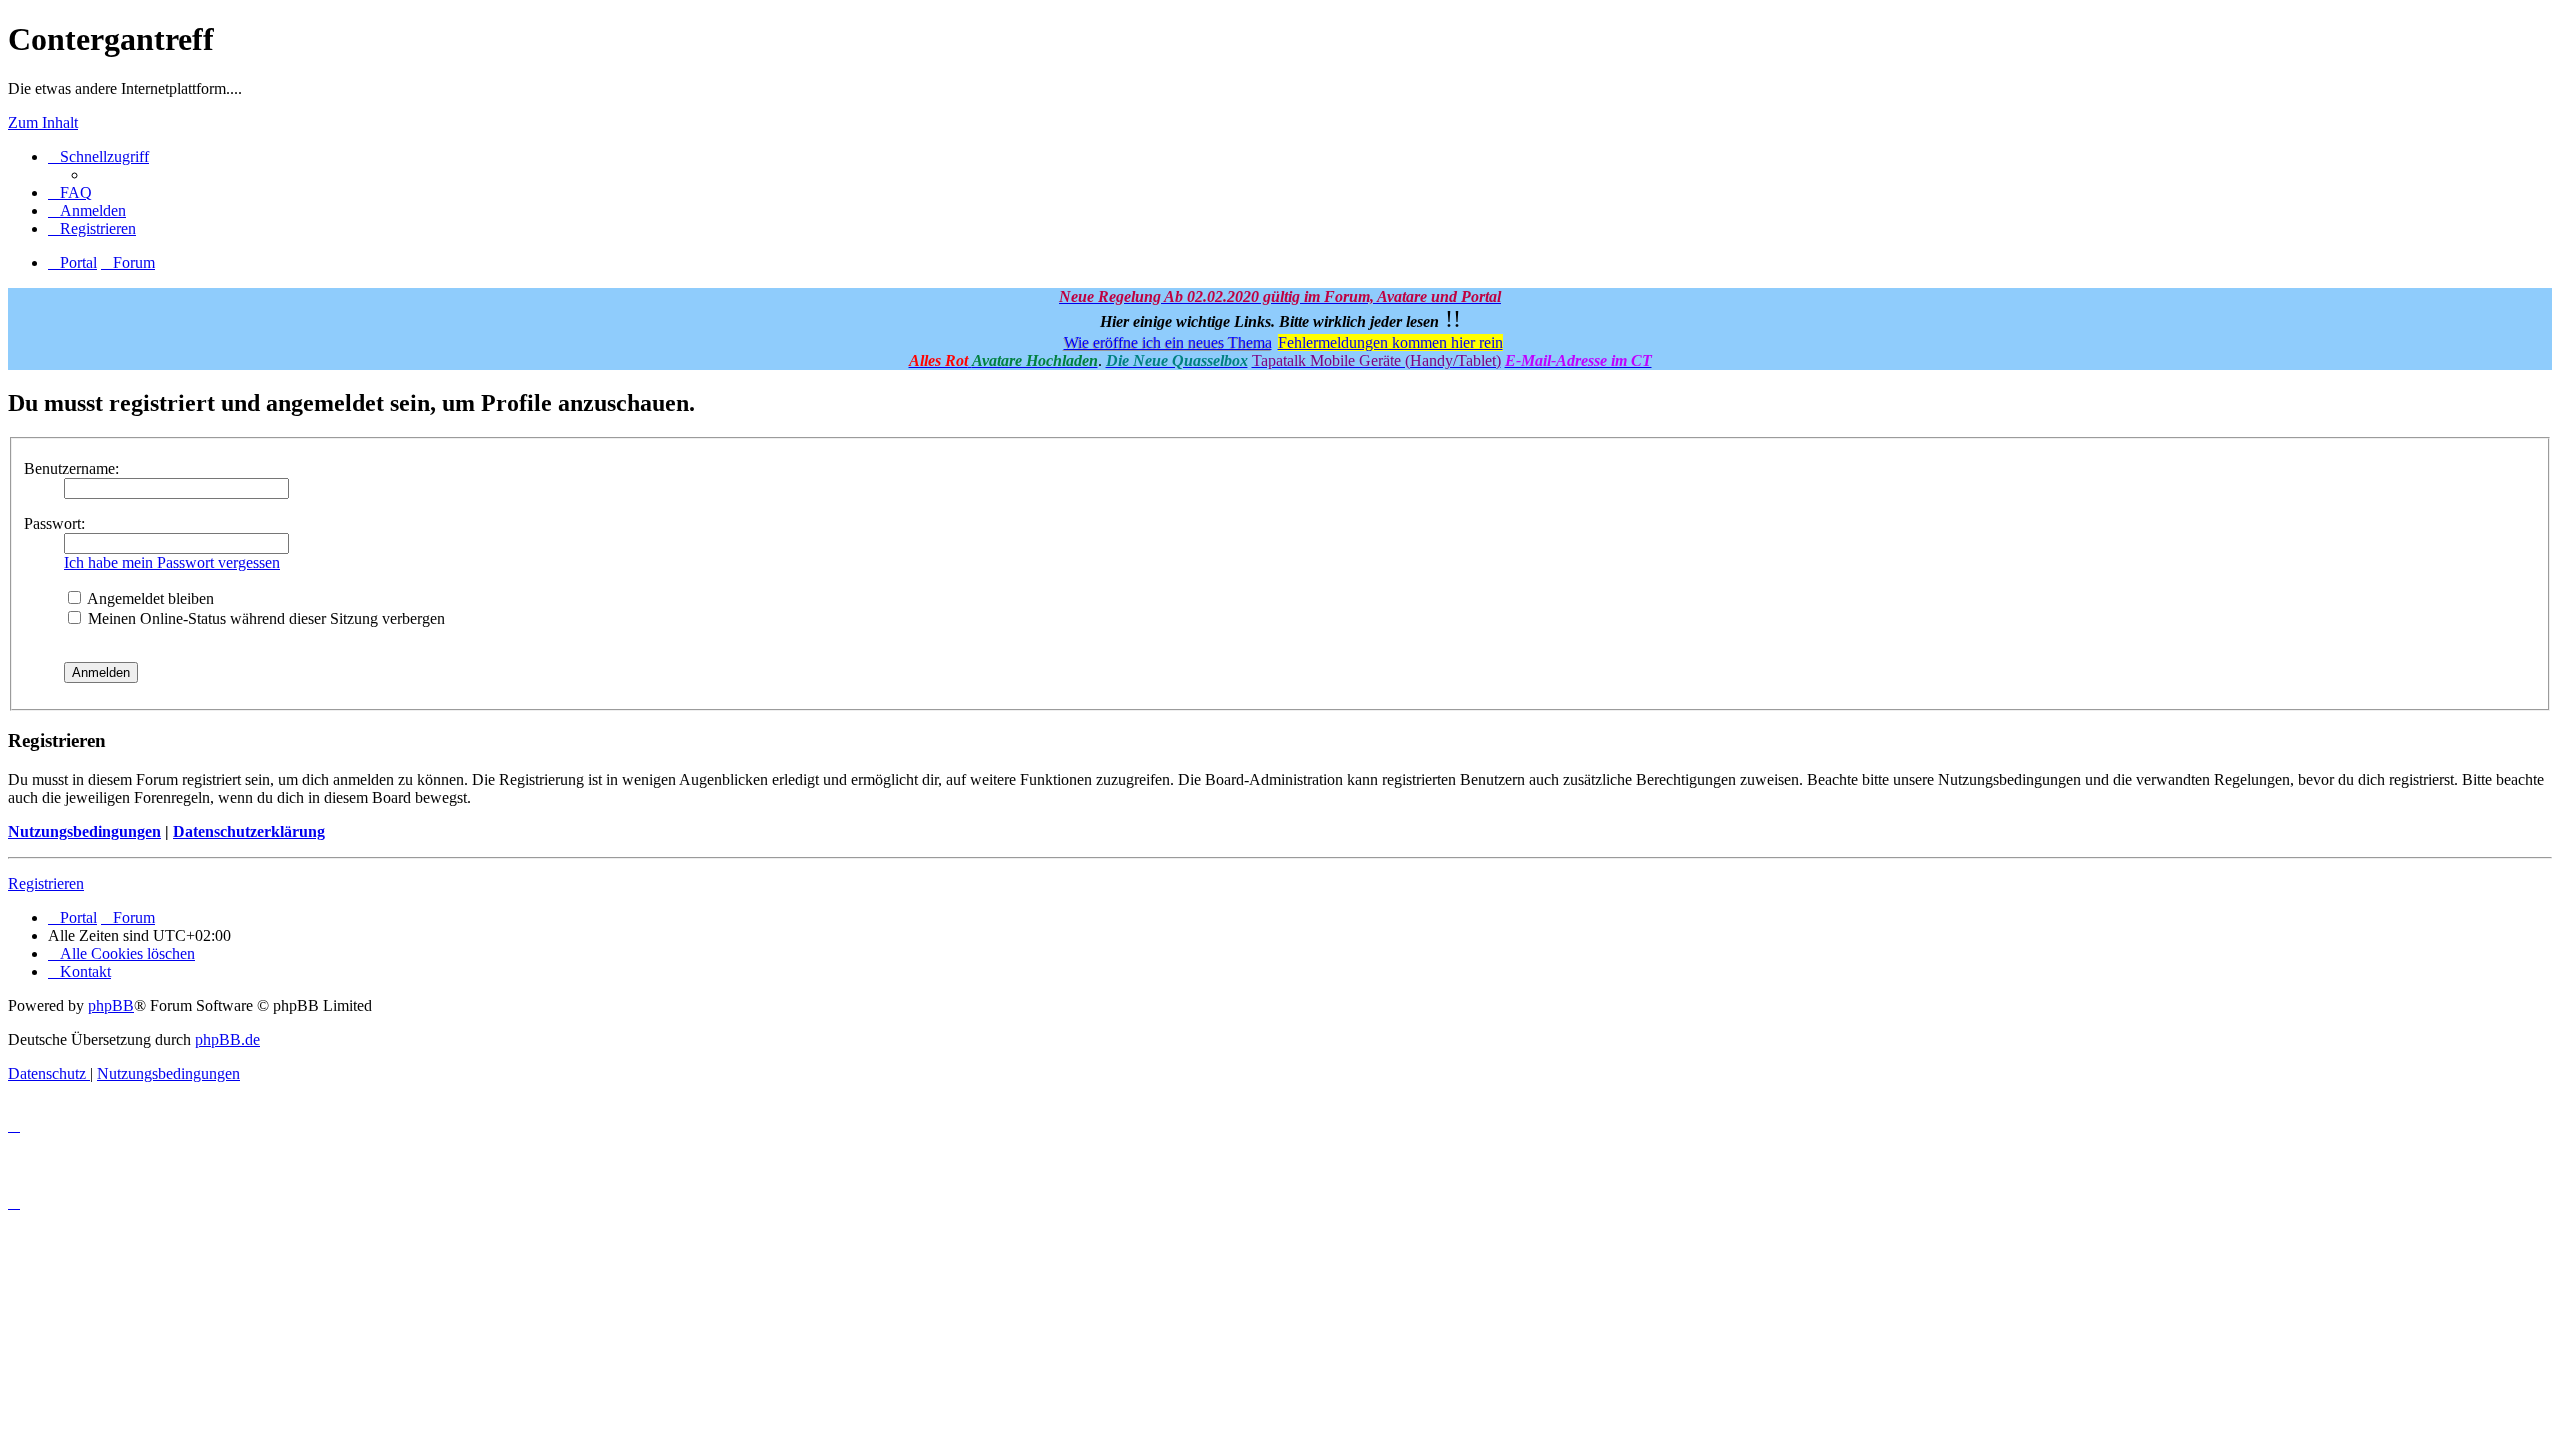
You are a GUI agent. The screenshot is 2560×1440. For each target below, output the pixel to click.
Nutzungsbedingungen (84, 831)
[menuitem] (70, 192)
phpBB (111, 1005)
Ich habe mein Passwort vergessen (172, 562)
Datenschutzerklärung (249, 831)
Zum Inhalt (43, 122)
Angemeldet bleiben (149, 598)
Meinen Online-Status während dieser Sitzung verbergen (264, 618)
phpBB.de (227, 1039)
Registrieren (46, 883)
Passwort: (54, 523)
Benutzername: (71, 468)
